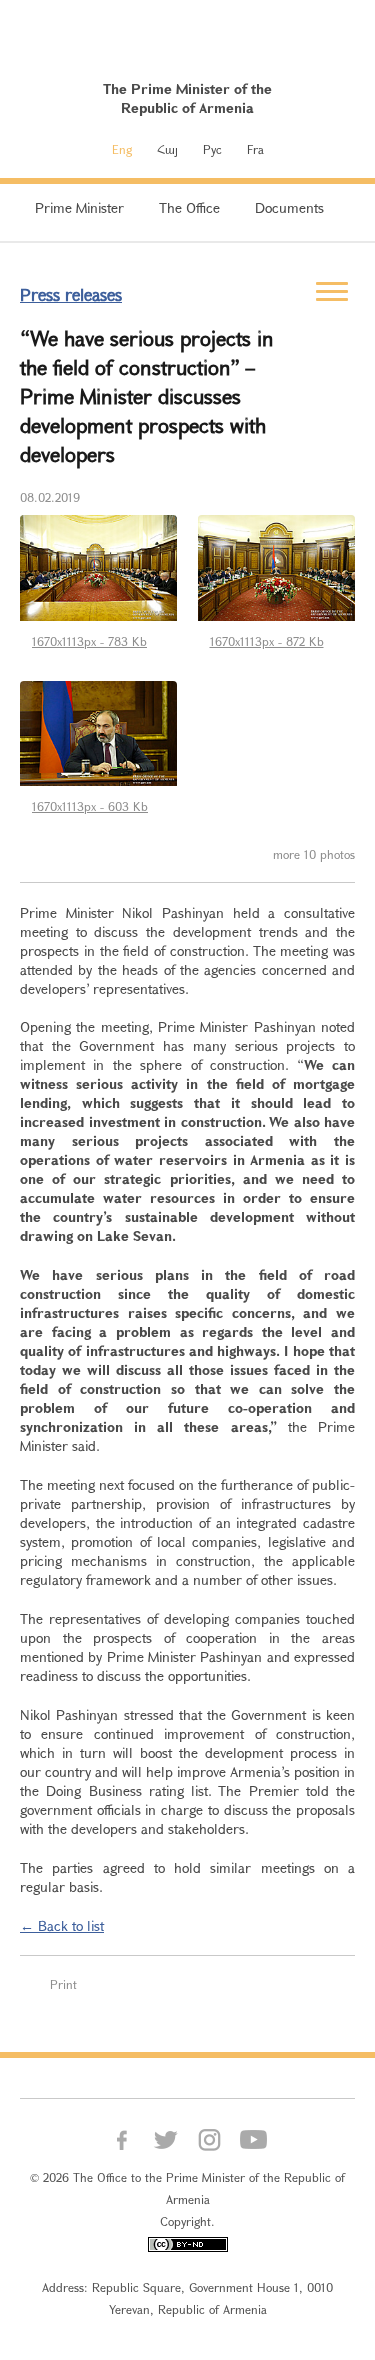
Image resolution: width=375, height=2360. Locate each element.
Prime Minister (79, 207)
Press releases (71, 294)
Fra (255, 149)
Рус (212, 149)
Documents (289, 207)
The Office (189, 207)
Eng (122, 149)
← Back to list (62, 1925)
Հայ (167, 149)
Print (63, 1984)
